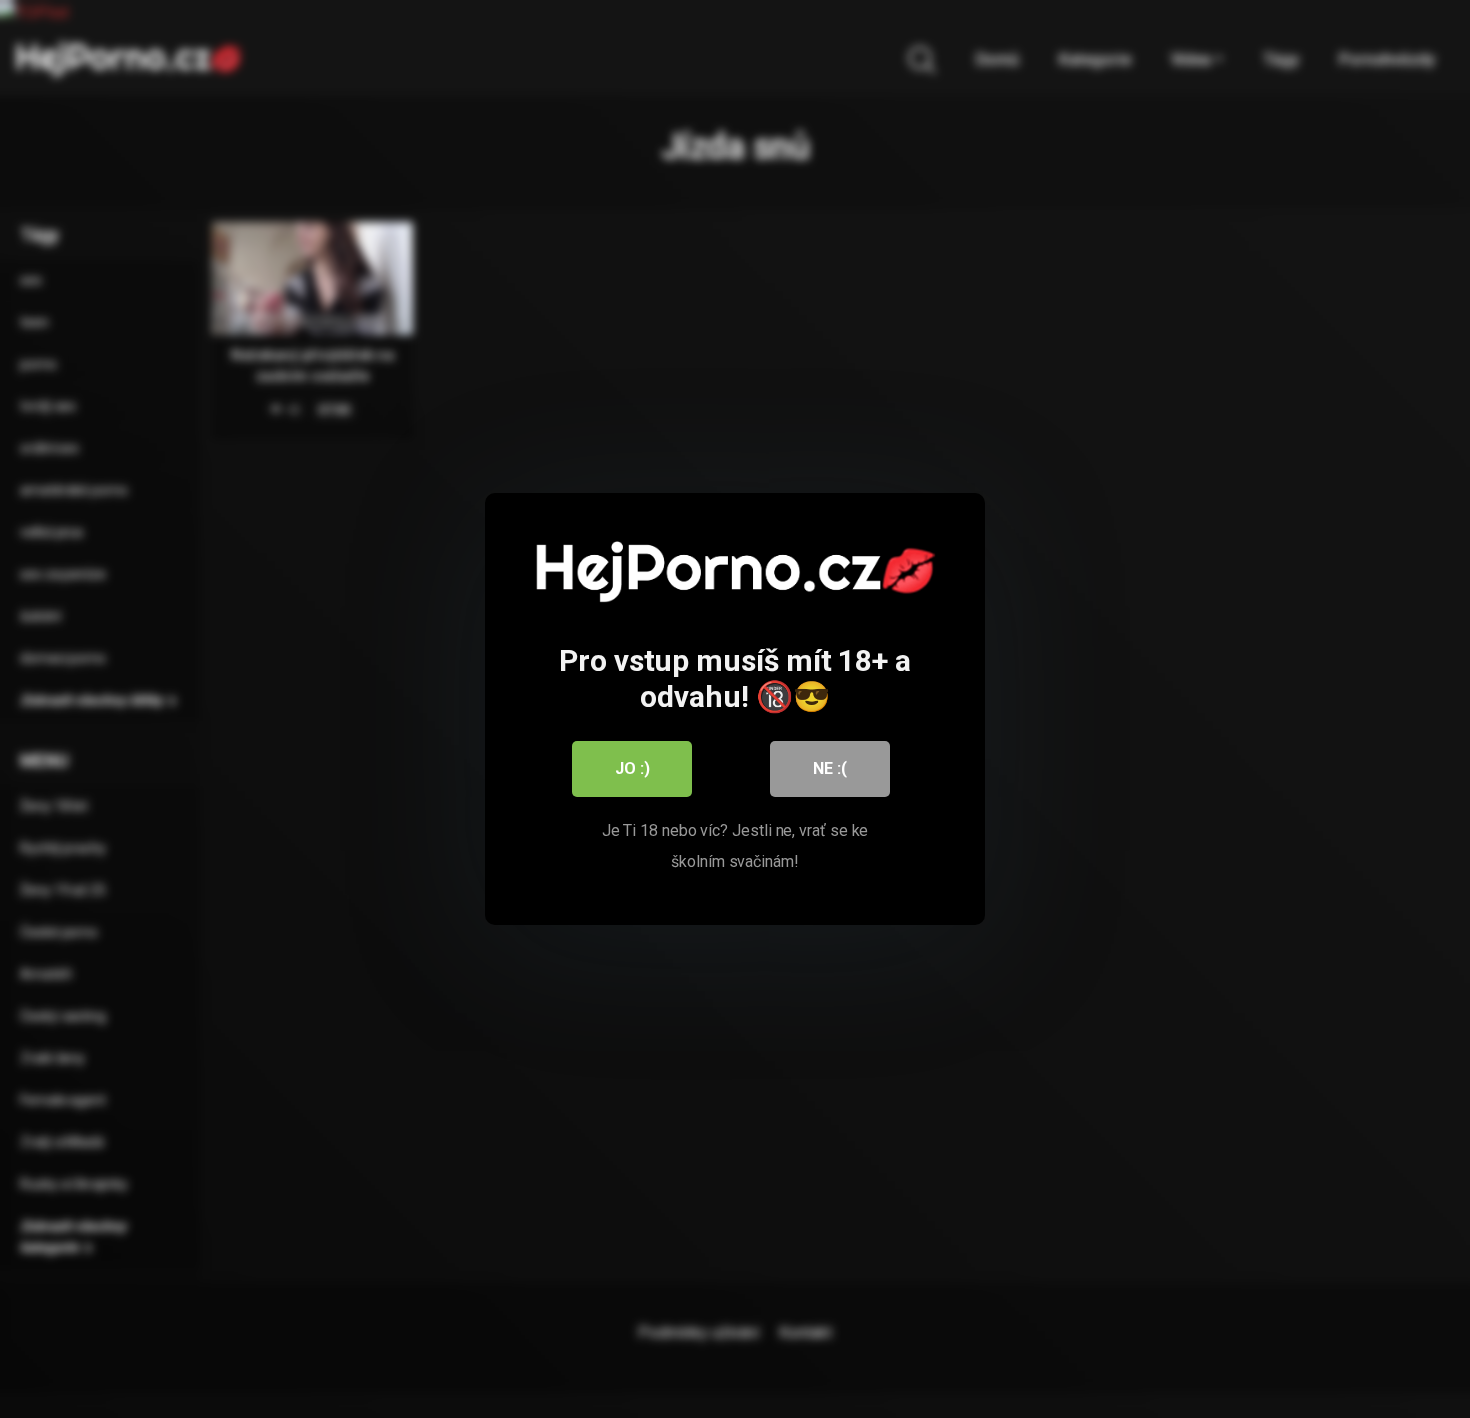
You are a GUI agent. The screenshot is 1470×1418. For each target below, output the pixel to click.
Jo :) (632, 768)
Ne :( (830, 768)
